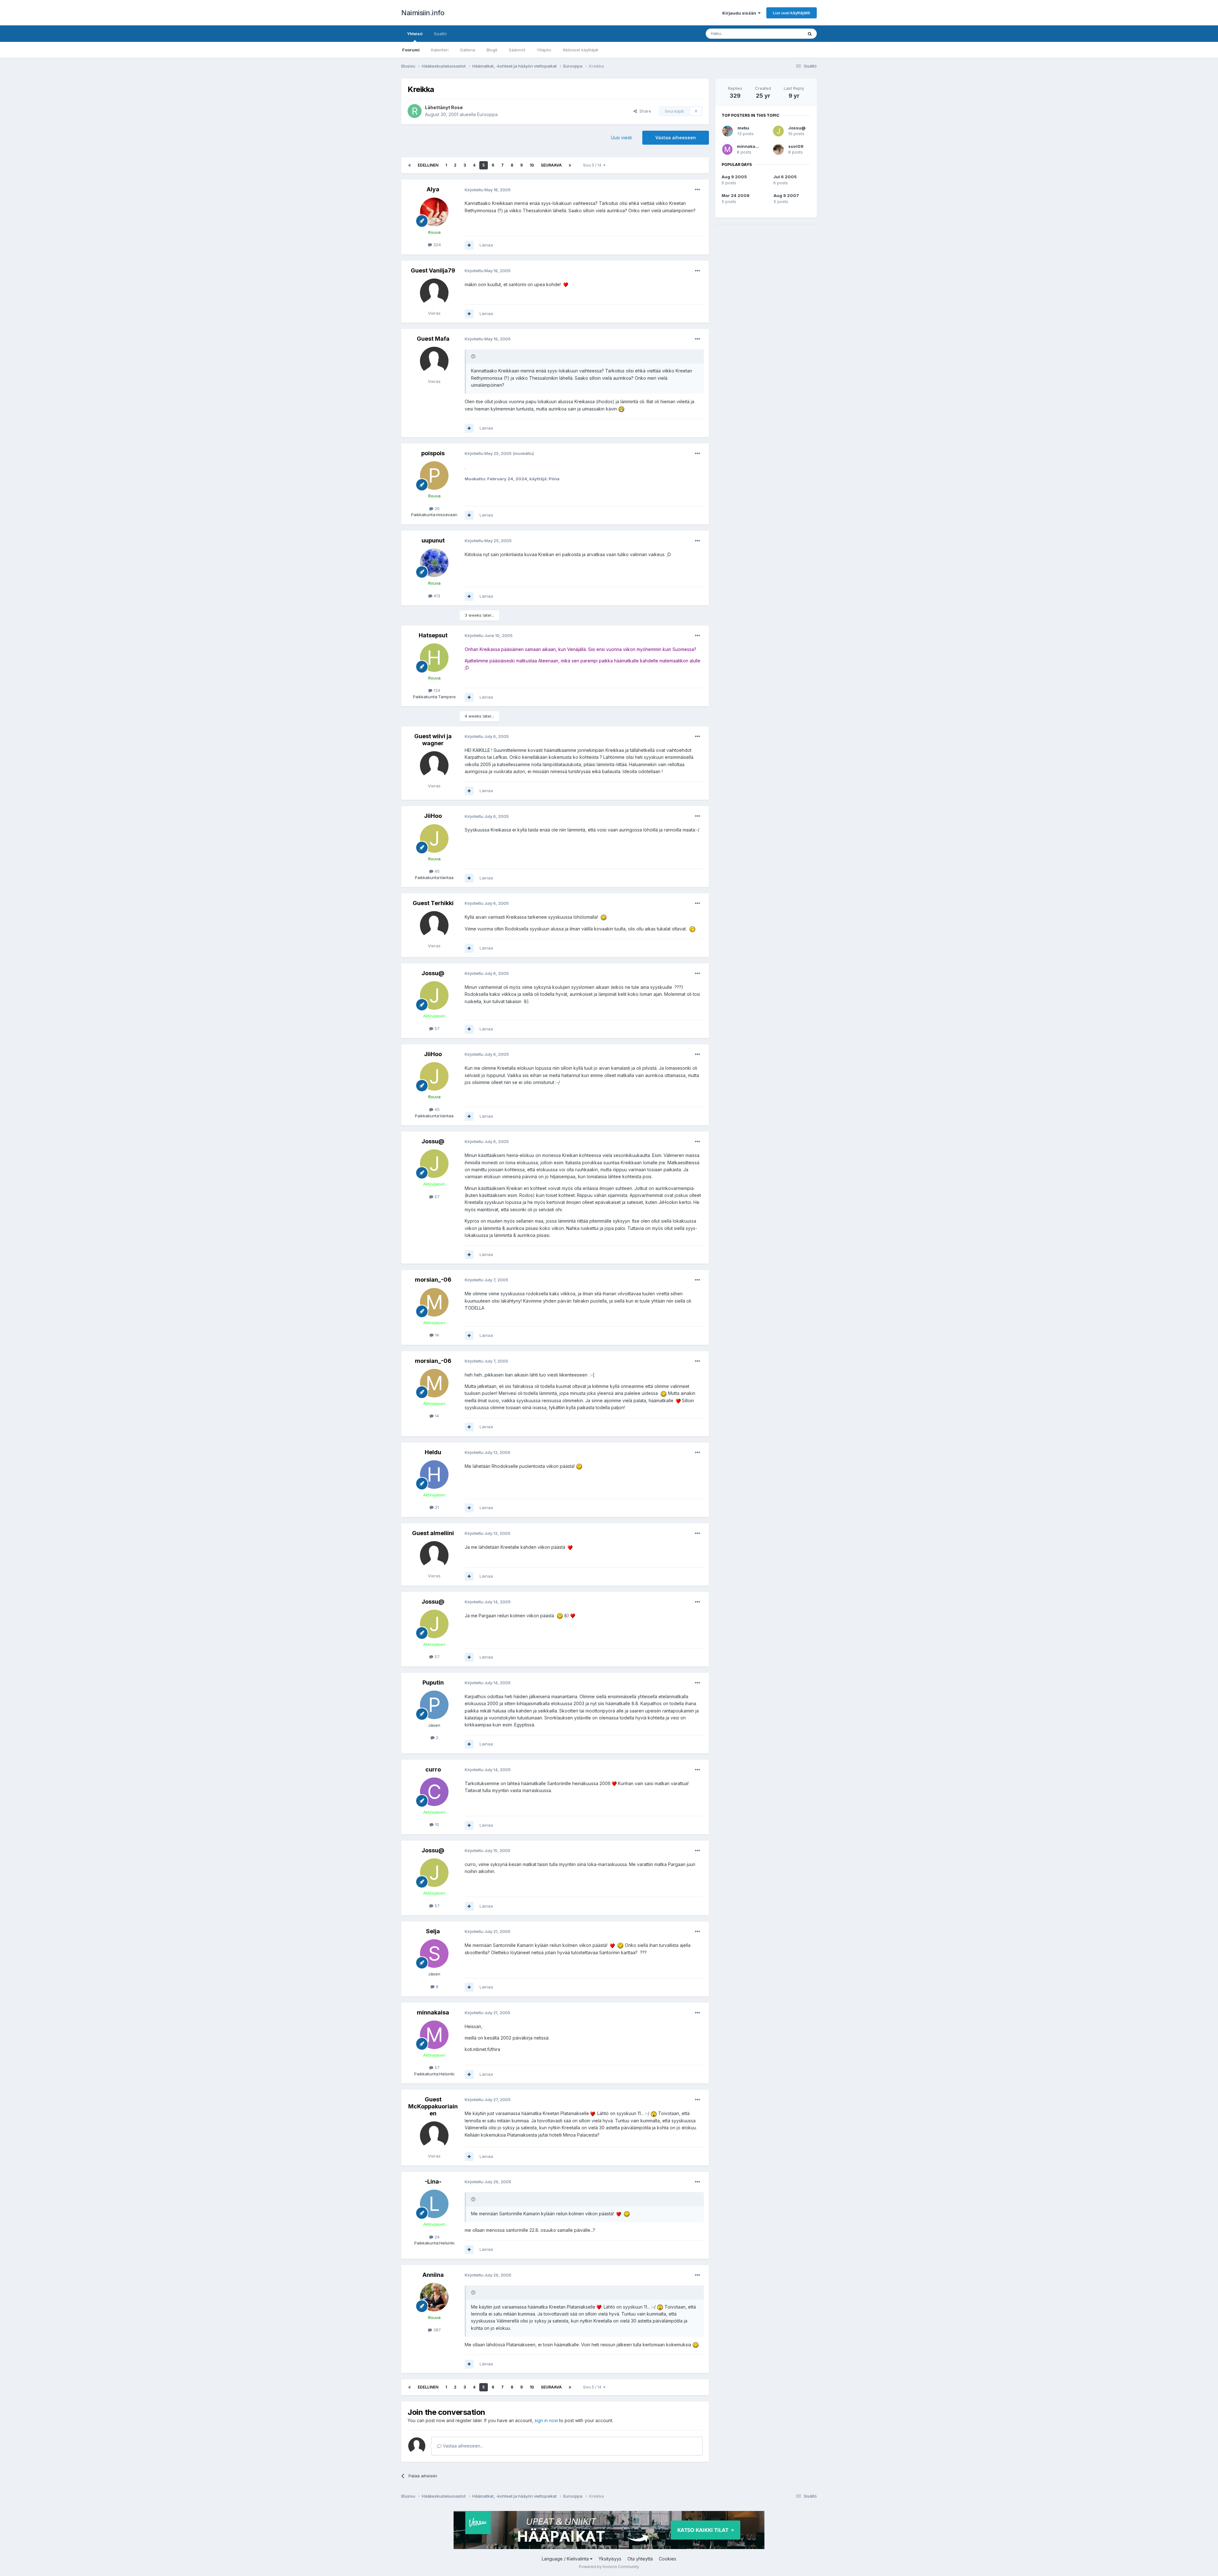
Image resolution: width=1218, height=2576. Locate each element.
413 (436, 596)
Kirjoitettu (488, 190)
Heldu (433, 1452)
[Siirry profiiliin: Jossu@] (434, 996)
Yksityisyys (610, 2559)
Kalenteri (440, 50)
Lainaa (486, 245)
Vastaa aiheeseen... (462, 2446)
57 (436, 1028)
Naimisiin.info (423, 13)
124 (436, 690)
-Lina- (433, 2182)
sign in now (546, 2420)
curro (433, 1769)
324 (436, 245)
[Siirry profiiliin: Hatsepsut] (434, 658)
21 (436, 1507)
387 (436, 2330)
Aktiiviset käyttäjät (580, 50)
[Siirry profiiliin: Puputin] (434, 1705)
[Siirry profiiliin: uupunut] (434, 563)
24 (436, 2237)
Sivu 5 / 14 (593, 165)
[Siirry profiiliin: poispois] (434, 476)
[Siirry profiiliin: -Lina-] (434, 2204)
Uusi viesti (621, 138)
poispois (433, 453)
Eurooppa (487, 114)
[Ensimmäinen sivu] (409, 165)
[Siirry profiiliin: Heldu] (434, 1475)
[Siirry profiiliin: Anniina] (434, 2297)
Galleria (468, 50)
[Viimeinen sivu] (570, 165)
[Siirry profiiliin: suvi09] (778, 149)
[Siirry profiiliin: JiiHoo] (434, 838)
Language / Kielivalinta (566, 2559)
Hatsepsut (433, 635)
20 (436, 509)
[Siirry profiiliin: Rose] (415, 111)
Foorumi (411, 50)
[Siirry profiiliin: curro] (434, 1792)
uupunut (433, 540)
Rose (457, 107)
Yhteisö (415, 34)
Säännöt (517, 50)
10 (532, 165)
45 (436, 871)
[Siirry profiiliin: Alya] (434, 212)
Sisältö (440, 34)
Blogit (492, 50)
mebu (743, 128)
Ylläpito (544, 50)
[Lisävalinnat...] (697, 190)
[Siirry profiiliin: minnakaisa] (434, 2035)
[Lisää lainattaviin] (469, 245)
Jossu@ (433, 973)
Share (644, 111)
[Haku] (810, 34)
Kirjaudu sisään (740, 13)
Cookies (668, 2559)
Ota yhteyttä (640, 2559)
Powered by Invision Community (609, 2567)
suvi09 (796, 146)
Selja (433, 1931)
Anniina (433, 2275)
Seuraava (551, 165)
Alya (433, 189)
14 (436, 1335)
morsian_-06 (433, 1280)
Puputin (433, 1682)
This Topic (784, 33)
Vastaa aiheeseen (676, 138)
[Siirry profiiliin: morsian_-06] (434, 1302)
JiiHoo (433, 816)
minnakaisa (433, 2012)
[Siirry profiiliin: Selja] (434, 1954)
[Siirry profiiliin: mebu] (728, 131)
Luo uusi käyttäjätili (792, 13)
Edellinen (428, 165)
